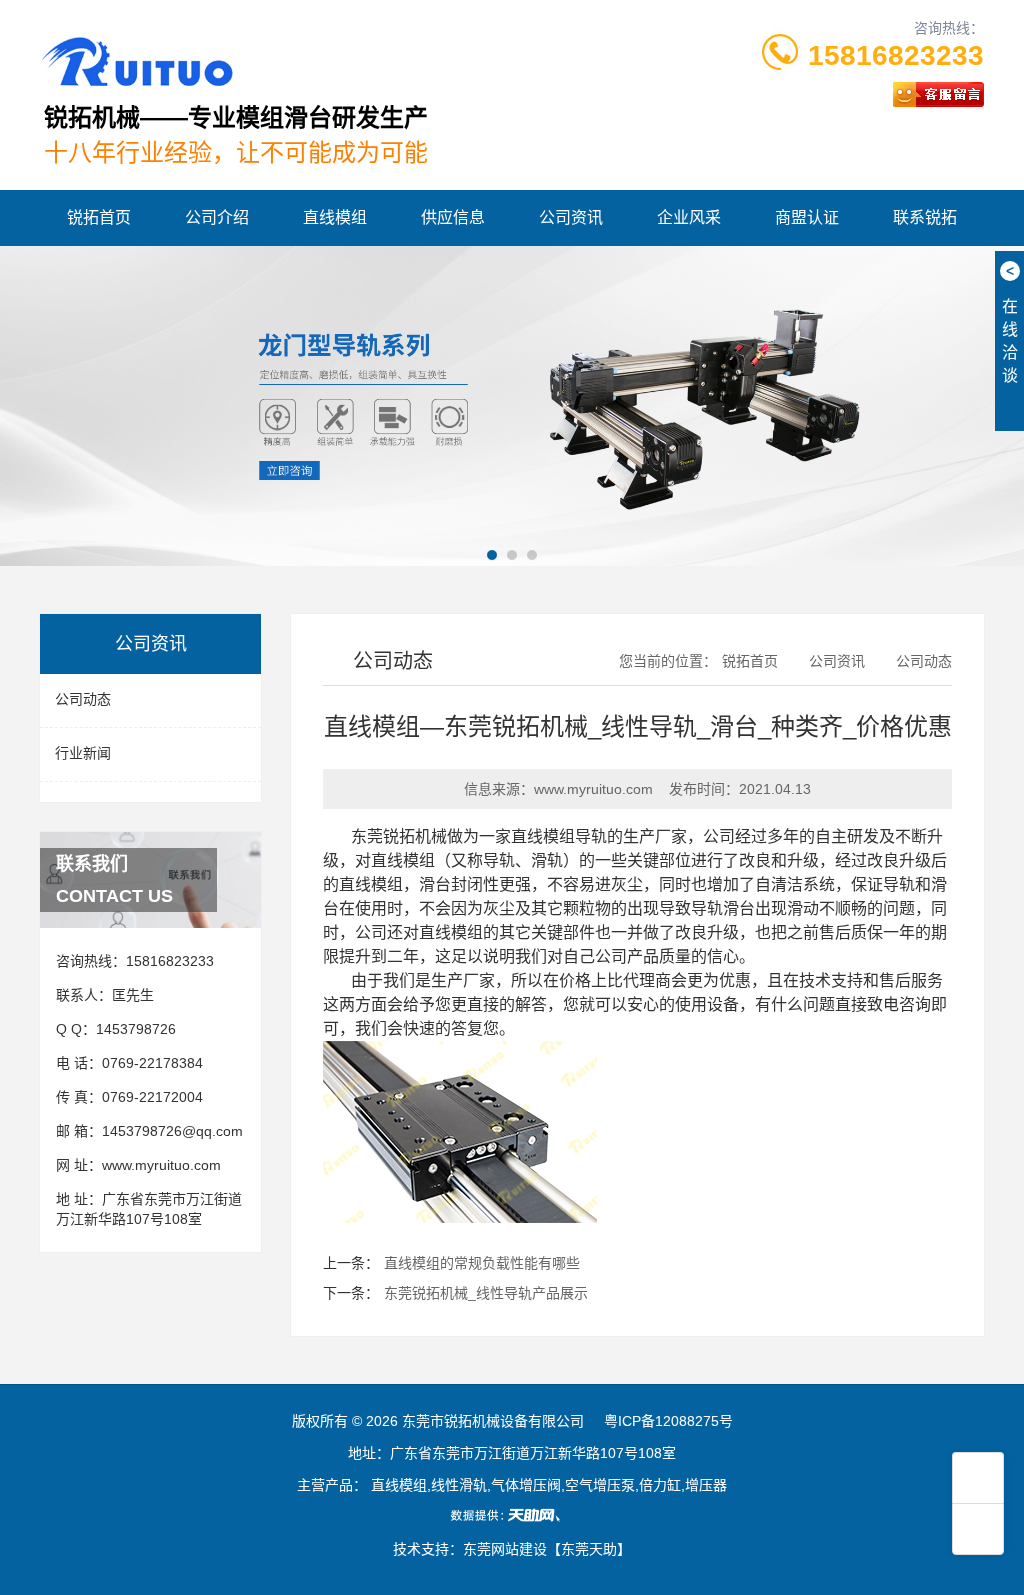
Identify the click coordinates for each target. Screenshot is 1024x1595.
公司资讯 (571, 217)
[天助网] (512, 1515)
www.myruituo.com (161, 1165)
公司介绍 (217, 217)
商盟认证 (807, 217)
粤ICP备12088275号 (668, 1421)
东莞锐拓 (383, 836)
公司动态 (83, 699)
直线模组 (335, 217)
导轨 (499, 860)
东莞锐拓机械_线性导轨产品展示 (486, 1293)
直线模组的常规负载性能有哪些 (482, 1263)
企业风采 (689, 217)
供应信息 (453, 217)
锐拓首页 (99, 217)
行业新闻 (83, 753)
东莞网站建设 (505, 1549)
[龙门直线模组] (512, 406)
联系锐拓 (925, 217)
